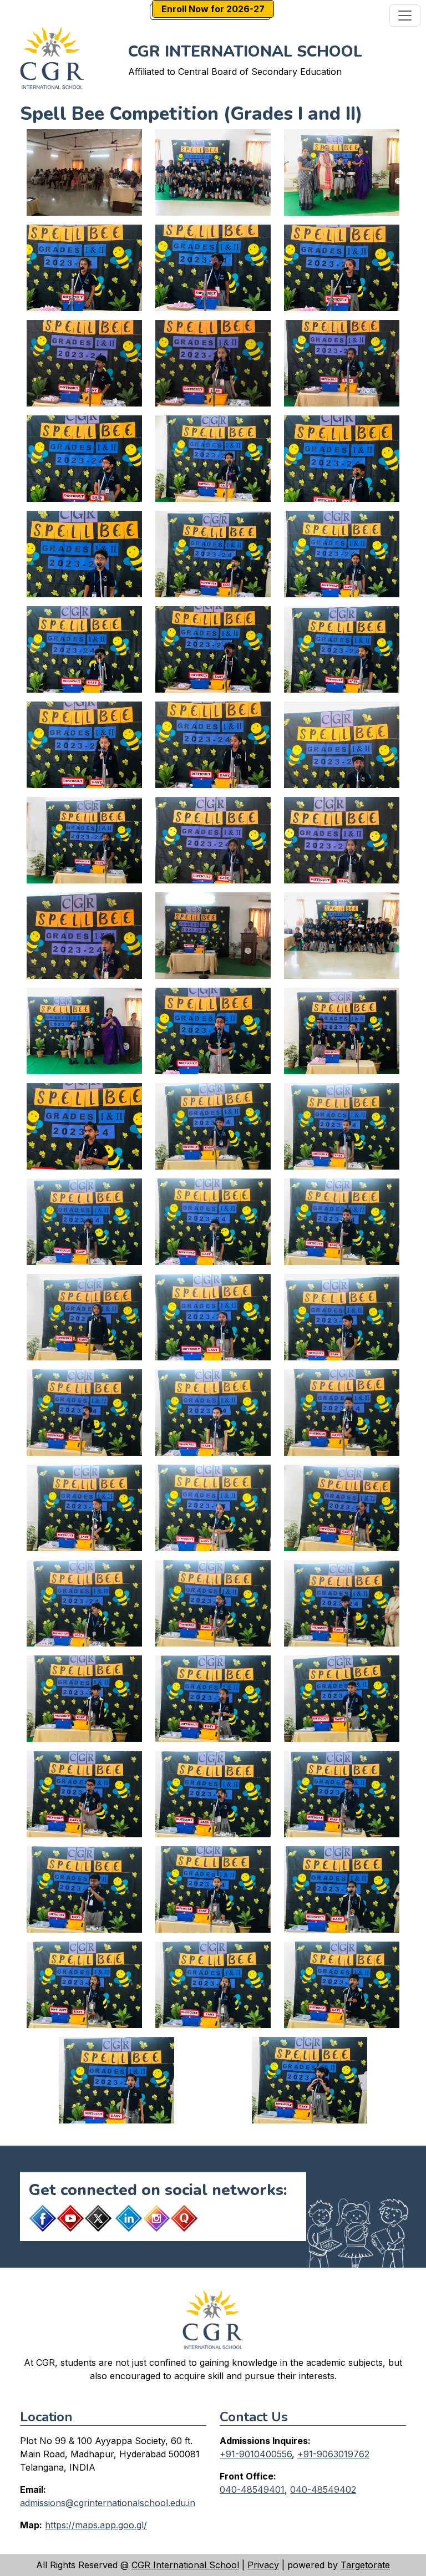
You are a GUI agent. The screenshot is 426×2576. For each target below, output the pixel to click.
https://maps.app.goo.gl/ (96, 2525)
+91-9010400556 (256, 2454)
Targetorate (365, 2565)
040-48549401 (252, 2489)
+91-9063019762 (333, 2454)
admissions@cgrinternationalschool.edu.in (108, 2503)
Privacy (263, 2565)
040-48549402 (323, 2489)
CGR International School (185, 2565)
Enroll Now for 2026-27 (213, 9)
